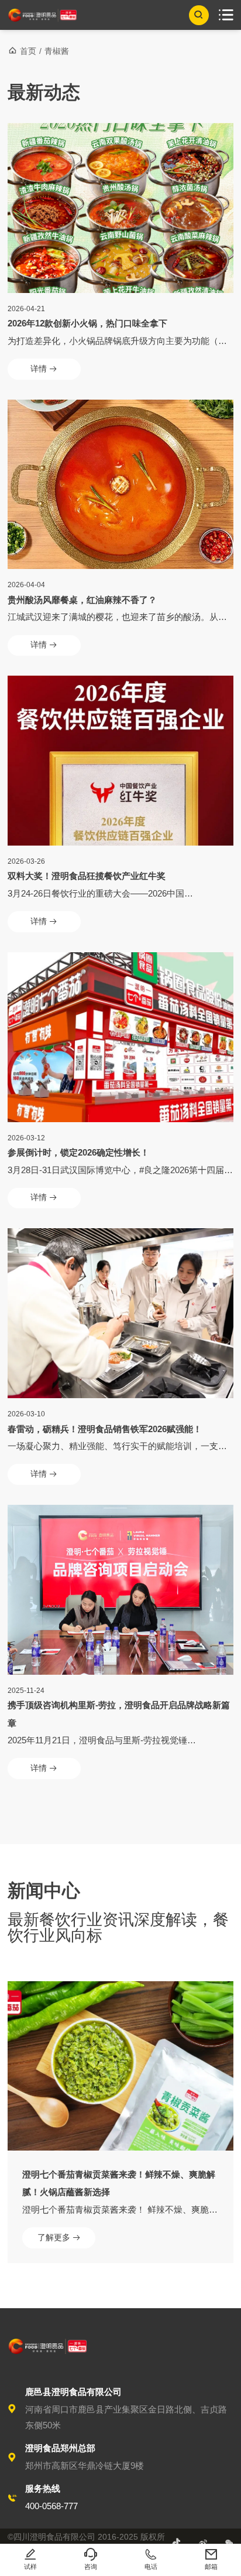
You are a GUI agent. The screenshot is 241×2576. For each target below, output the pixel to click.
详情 (44, 369)
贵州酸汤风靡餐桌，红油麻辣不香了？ (82, 600)
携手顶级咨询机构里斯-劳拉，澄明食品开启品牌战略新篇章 (119, 1714)
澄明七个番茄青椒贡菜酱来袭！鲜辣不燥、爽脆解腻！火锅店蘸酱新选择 (119, 2183)
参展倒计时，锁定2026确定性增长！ (78, 1152)
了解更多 (59, 2238)
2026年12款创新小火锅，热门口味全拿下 (87, 323)
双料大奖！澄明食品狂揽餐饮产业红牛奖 (87, 876)
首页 (28, 51)
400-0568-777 (51, 2506)
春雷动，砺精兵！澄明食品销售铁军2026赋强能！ (105, 1429)
